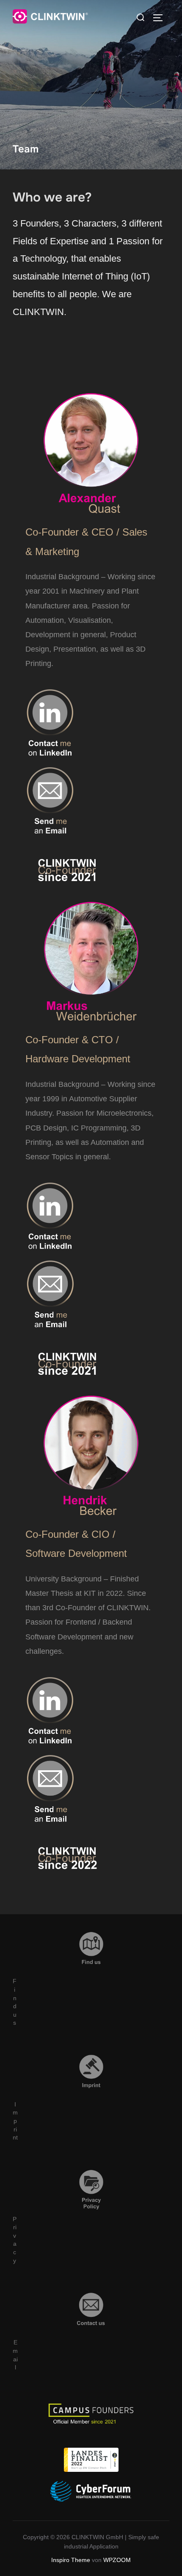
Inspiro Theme (71, 2560)
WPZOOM (117, 2560)
